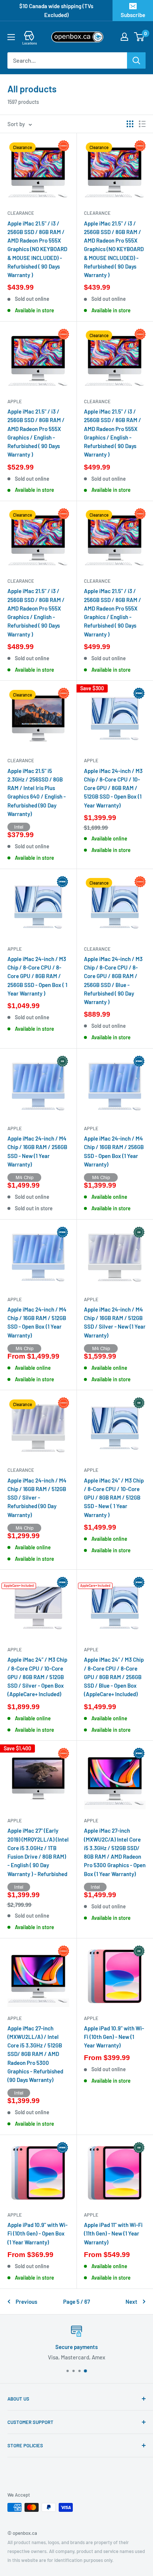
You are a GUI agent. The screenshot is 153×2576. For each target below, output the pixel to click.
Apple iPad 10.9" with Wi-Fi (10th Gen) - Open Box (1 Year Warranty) (38, 2233)
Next (131, 2302)
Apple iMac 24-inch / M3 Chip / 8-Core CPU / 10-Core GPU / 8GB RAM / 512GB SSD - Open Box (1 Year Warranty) (113, 788)
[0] (139, 37)
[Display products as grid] (130, 124)
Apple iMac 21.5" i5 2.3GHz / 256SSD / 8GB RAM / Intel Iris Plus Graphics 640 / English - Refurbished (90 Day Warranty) (37, 792)
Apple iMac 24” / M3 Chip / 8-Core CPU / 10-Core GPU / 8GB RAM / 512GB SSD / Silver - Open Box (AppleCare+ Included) (37, 1677)
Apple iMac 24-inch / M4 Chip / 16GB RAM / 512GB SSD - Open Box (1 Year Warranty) (37, 1322)
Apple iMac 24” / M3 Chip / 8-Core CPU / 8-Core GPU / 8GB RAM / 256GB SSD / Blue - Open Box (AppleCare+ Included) (114, 1677)
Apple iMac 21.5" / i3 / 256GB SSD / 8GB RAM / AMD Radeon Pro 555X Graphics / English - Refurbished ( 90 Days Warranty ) (36, 433)
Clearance (21, 213)
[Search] (136, 60)
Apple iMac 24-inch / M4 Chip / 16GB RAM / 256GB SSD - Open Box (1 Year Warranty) (114, 1151)
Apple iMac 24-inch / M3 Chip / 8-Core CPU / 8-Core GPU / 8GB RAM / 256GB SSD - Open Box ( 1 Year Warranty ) (37, 976)
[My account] (124, 37)
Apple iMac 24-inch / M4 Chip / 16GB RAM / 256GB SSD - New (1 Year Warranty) (37, 1151)
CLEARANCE (21, 1470)
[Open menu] (11, 37)
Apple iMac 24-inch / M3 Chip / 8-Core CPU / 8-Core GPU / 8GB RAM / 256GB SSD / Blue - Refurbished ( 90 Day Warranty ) (113, 980)
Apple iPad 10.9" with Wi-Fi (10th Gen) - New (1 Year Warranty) (114, 2037)
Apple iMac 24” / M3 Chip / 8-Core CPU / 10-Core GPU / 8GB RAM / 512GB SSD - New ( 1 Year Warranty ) (114, 1498)
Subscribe (133, 15)
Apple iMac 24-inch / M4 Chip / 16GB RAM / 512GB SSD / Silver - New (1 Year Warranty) (115, 1322)
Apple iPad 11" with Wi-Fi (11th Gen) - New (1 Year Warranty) (113, 2233)
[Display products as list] (142, 124)
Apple (15, 401)
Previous (26, 2302)
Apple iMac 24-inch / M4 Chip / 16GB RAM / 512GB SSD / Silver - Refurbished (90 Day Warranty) (37, 1498)
